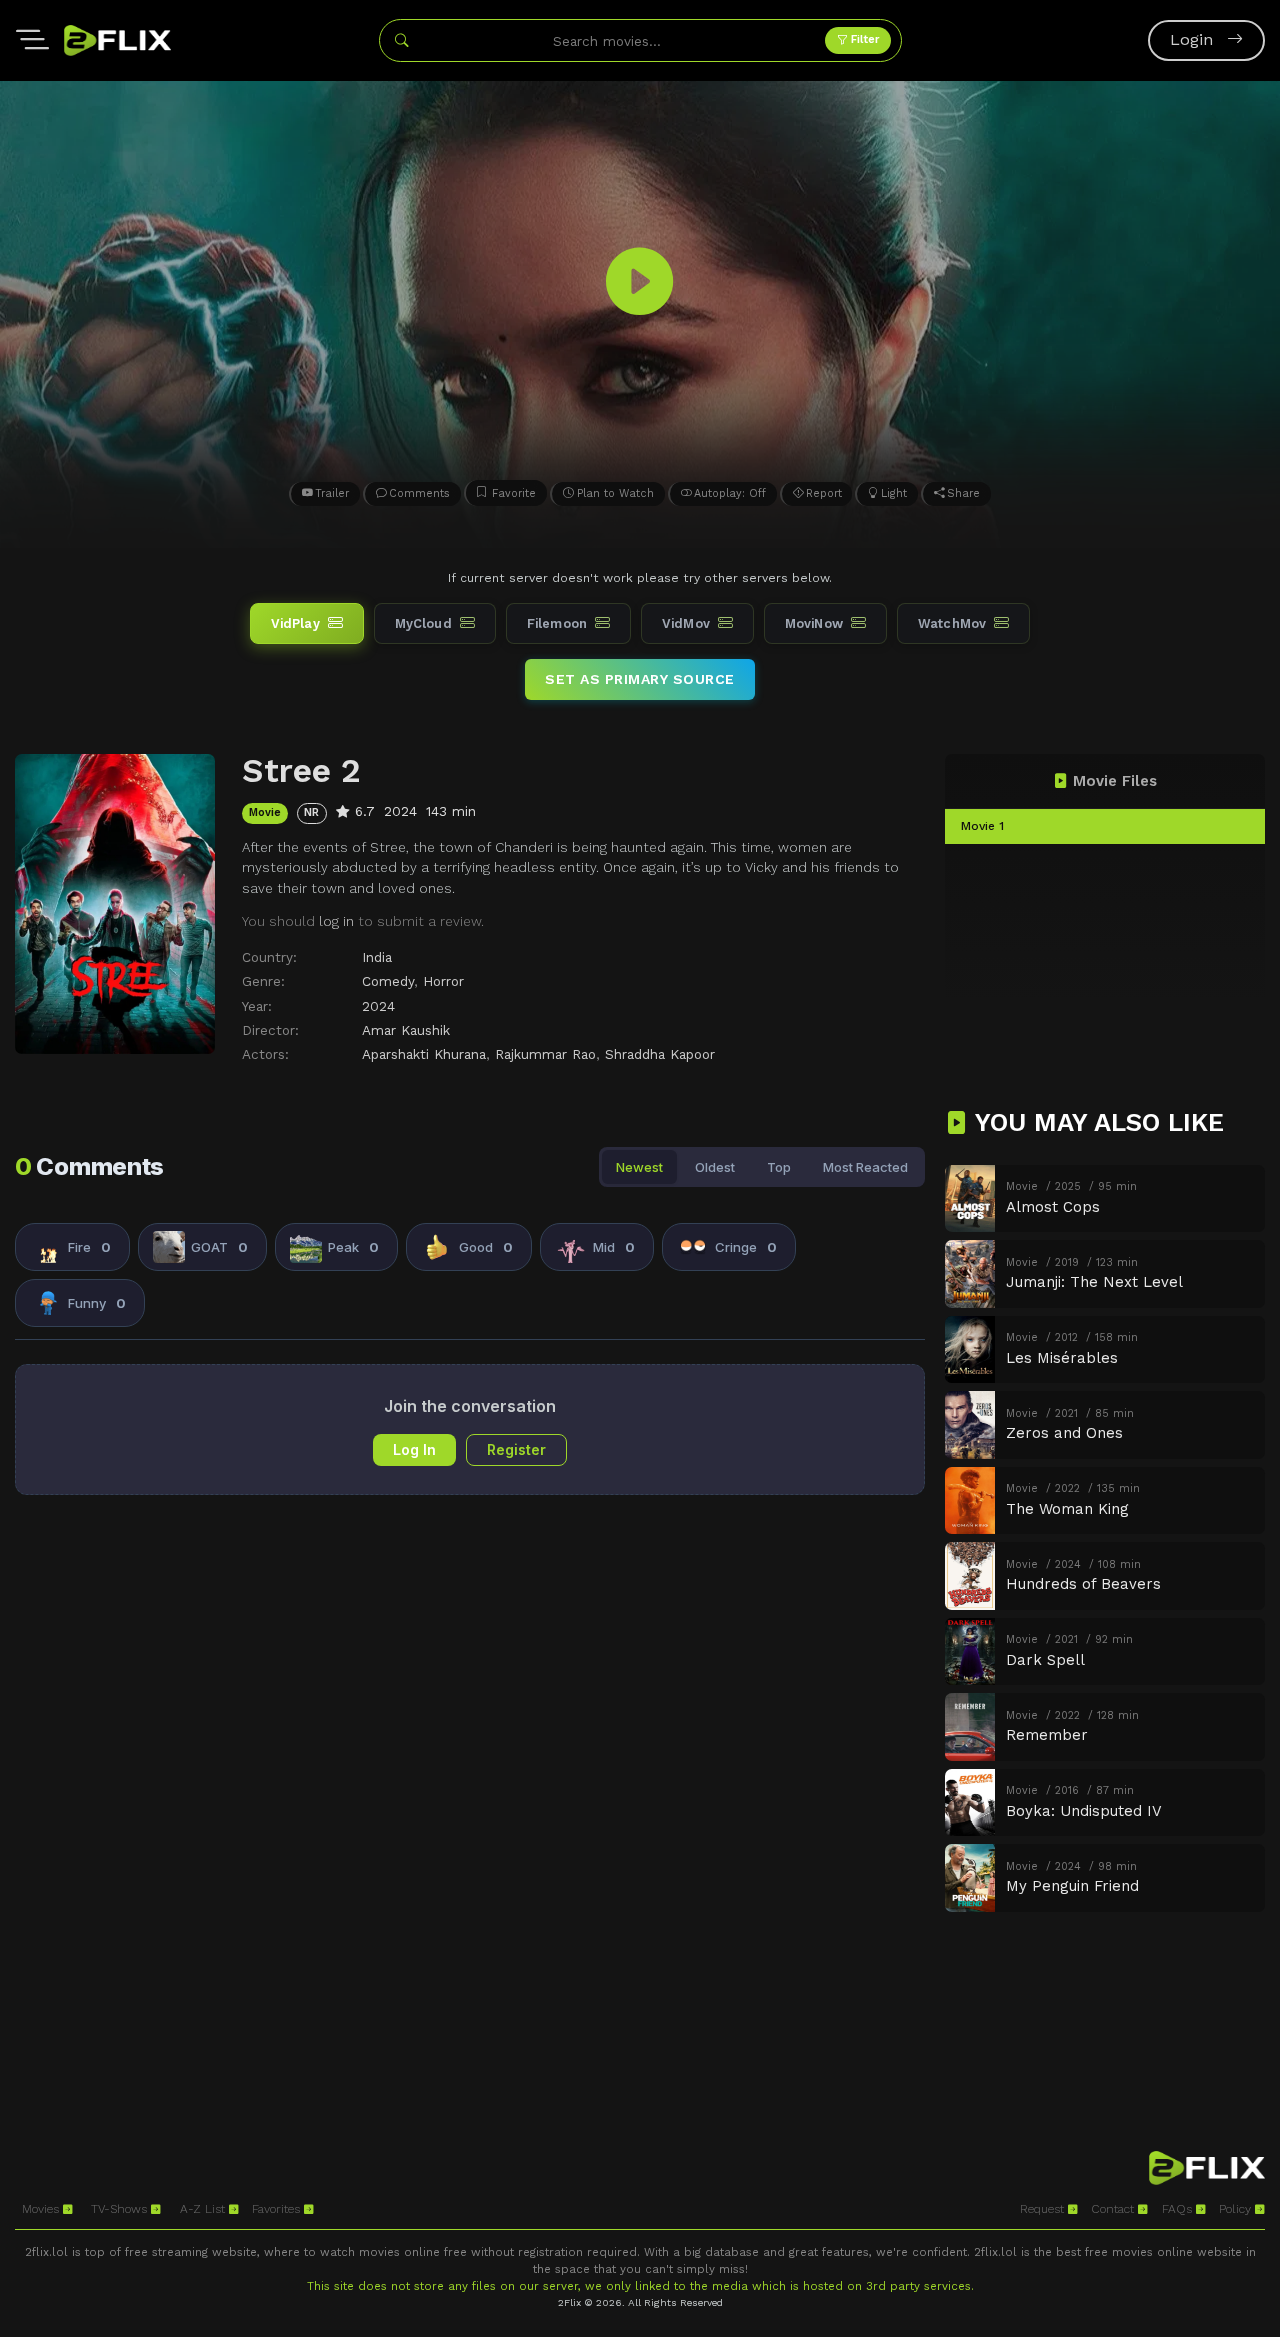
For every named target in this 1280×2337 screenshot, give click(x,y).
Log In (414, 1449)
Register (516, 1449)
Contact (1114, 2209)
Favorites (278, 2209)
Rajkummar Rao (545, 1054)
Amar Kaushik (406, 1030)
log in (336, 921)
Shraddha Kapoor (660, 1054)
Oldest (715, 1167)
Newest (639, 1167)
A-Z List (204, 2209)
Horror (443, 981)
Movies (42, 2209)
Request (1044, 2209)
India (377, 957)
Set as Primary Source (640, 679)
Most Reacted (865, 1167)
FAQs (1179, 2209)
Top (779, 1167)
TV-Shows (121, 2209)
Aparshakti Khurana (424, 1054)
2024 (378, 1006)
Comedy (388, 981)
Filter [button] (863, 39)
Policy (1237, 2209)
